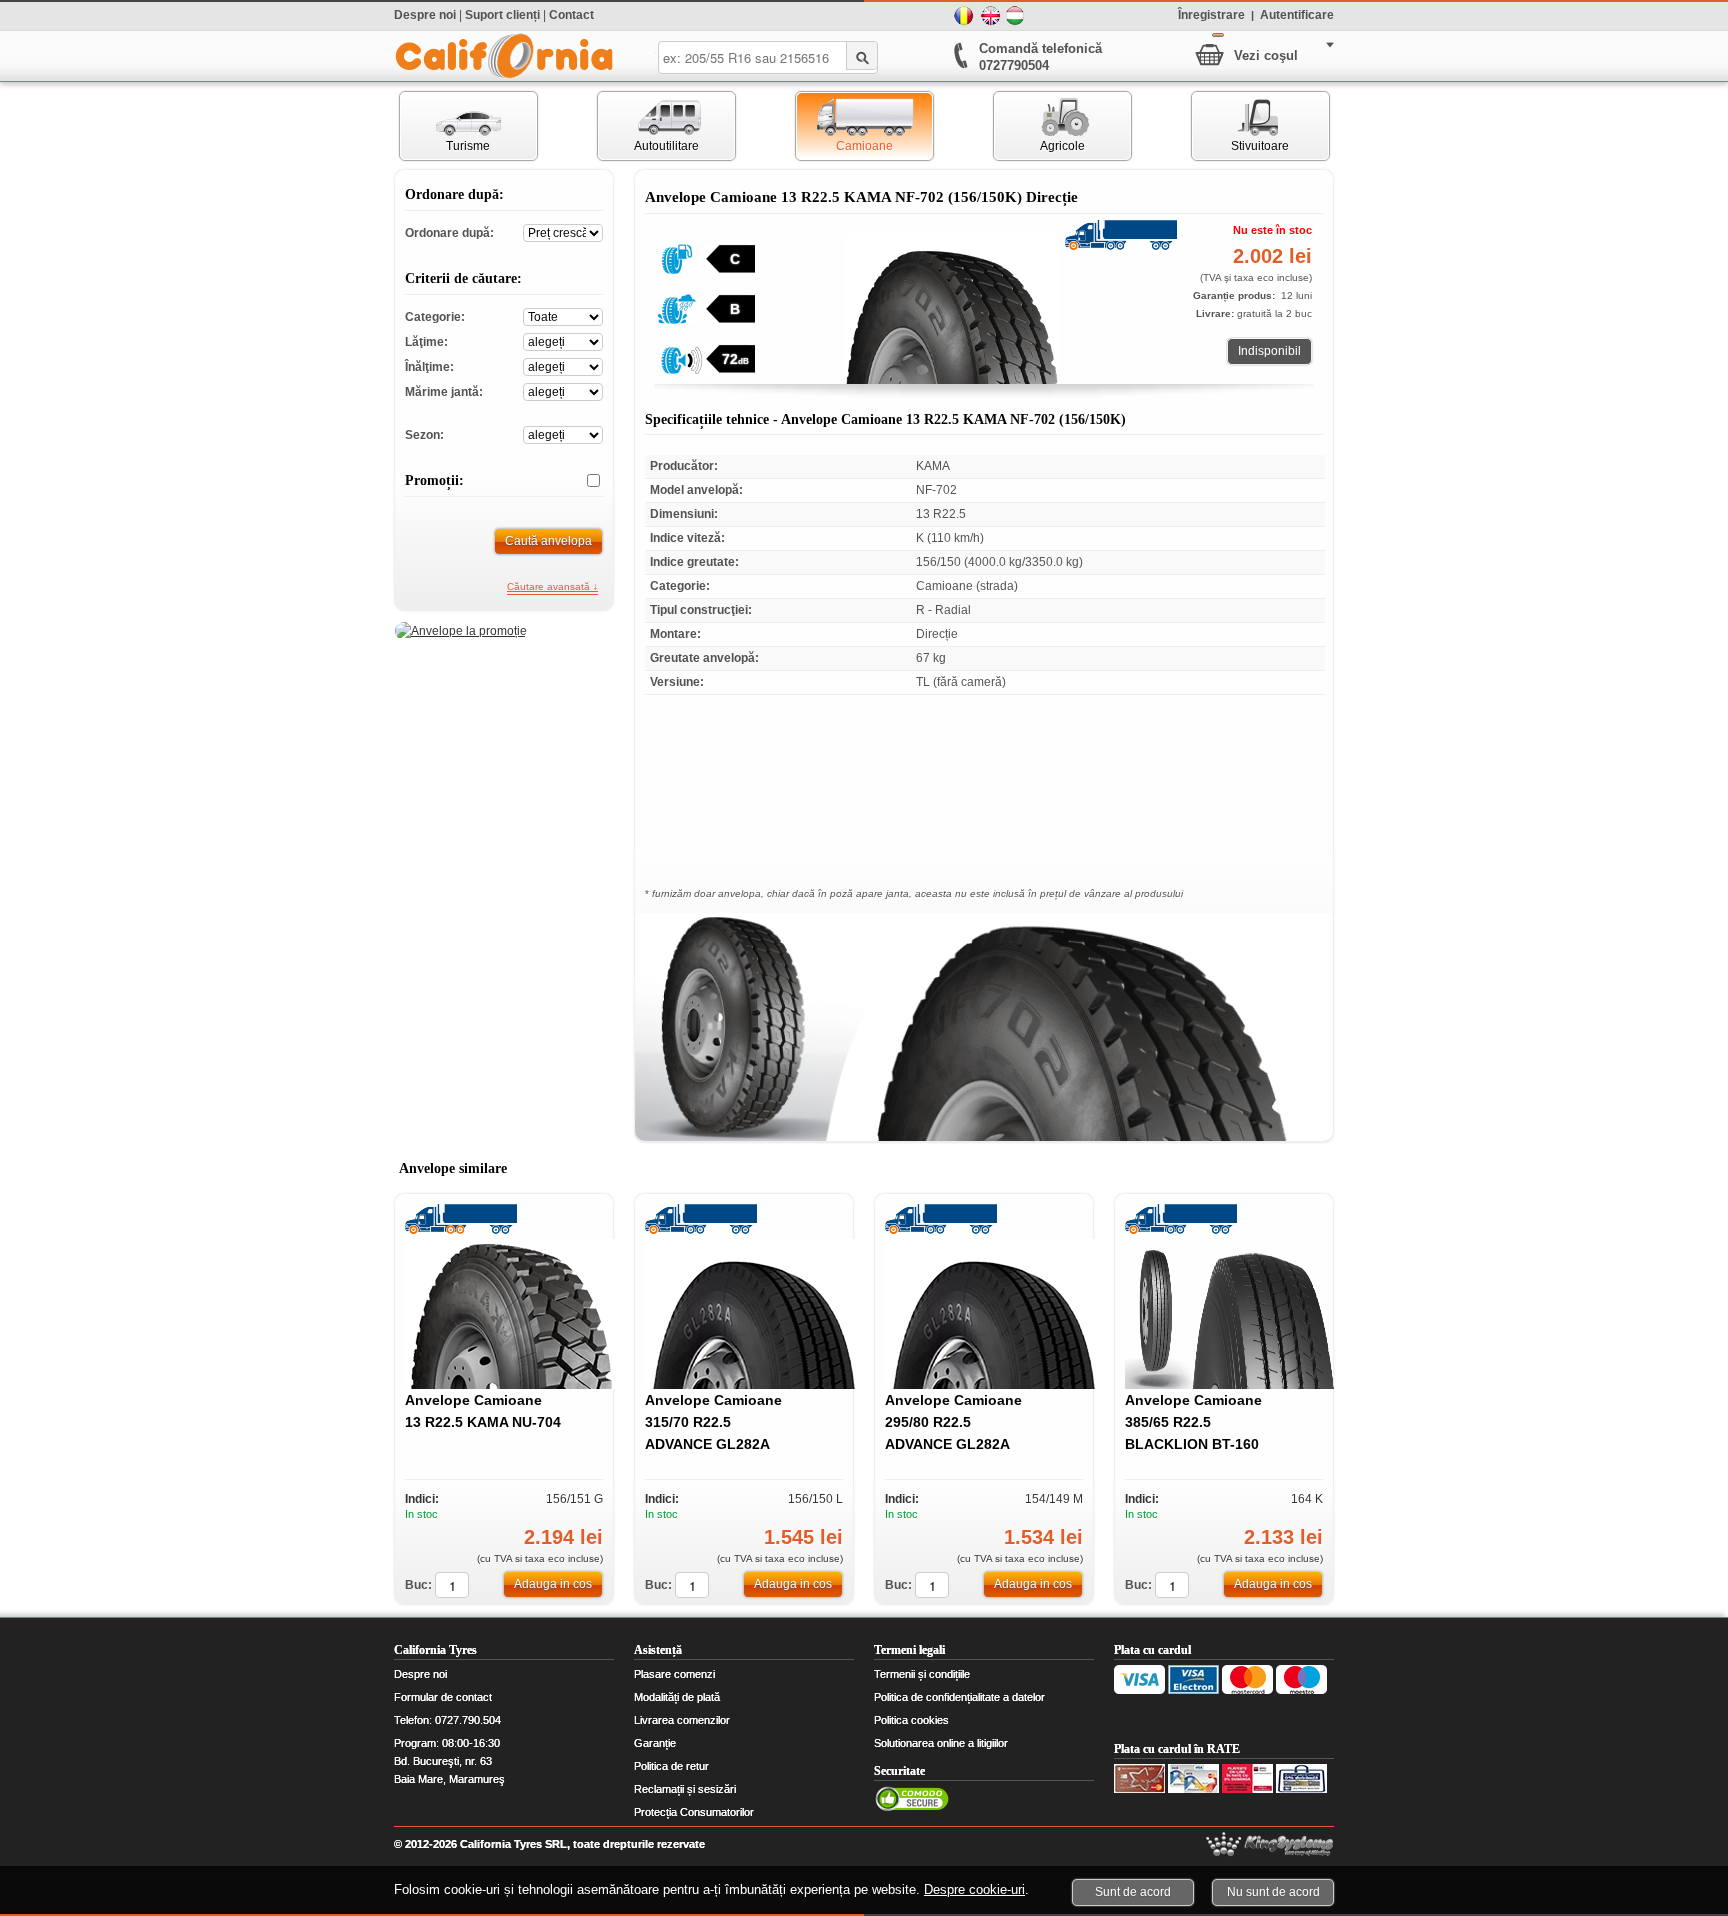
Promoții (586, 481)
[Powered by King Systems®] (1270, 1844)
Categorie (563, 315)
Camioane (844, 126)
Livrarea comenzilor (682, 1720)
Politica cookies (911, 1720)
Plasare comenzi (674, 1674)
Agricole (1039, 126)
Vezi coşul (1266, 55)
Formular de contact (443, 1697)
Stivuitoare (1241, 126)
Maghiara (1016, 16)
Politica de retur (671, 1766)
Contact (571, 15)
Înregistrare (1211, 14)
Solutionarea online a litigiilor (941, 1743)
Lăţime (563, 340)
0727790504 (1014, 65)
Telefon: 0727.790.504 (447, 1720)
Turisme (445, 126)
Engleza (990, 16)
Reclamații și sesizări (685, 1789)
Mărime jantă (563, 390)
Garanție (655, 1743)
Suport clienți (502, 15)
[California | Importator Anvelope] (504, 56)
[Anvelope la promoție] (461, 631)
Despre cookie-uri (974, 1889)
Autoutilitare (648, 126)
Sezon (563, 433)
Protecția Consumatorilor (694, 1812)
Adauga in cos (553, 1584)
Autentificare (1297, 14)
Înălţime (563, 365)
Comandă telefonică (1040, 48)
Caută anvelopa (548, 541)
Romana (964, 16)
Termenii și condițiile (922, 1674)
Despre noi (425, 15)
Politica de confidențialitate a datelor (959, 1697)
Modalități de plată (677, 1697)
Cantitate (452, 1585)
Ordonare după (563, 231)
